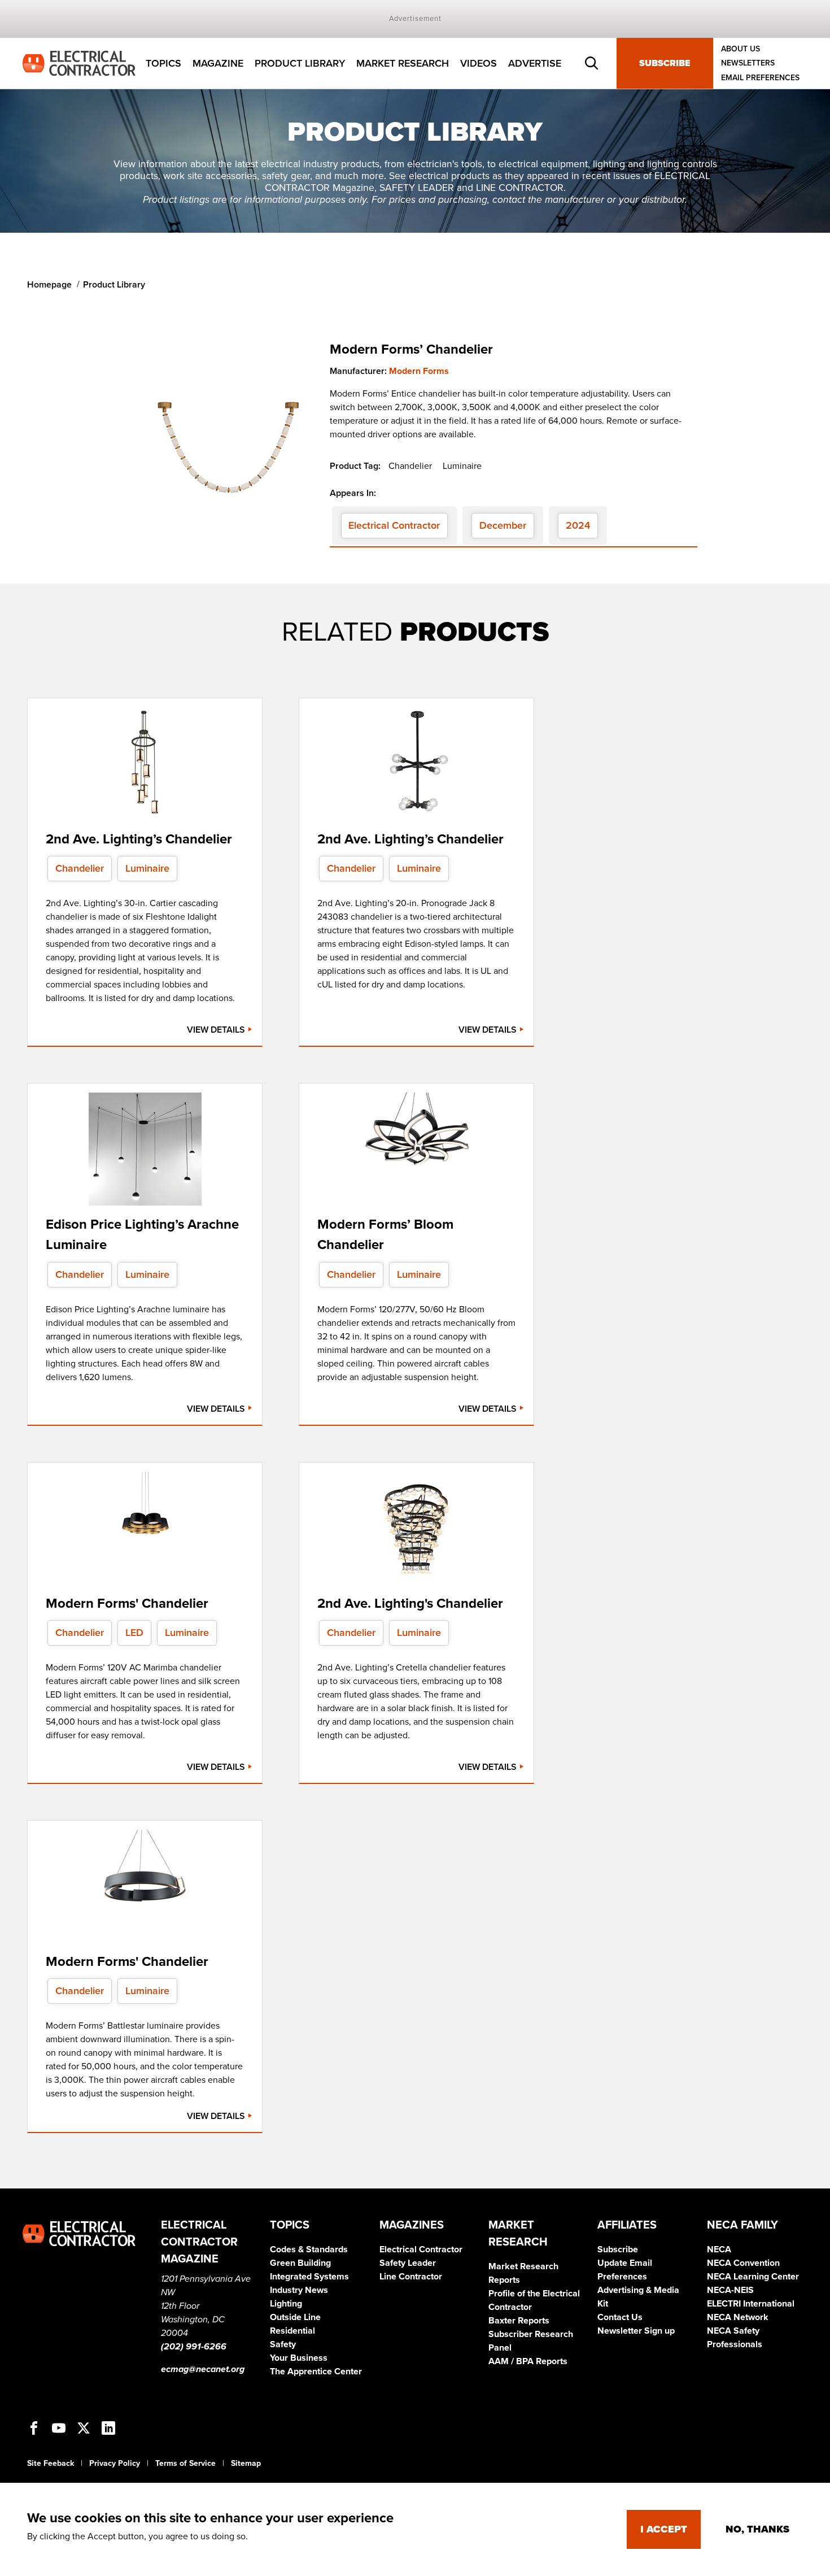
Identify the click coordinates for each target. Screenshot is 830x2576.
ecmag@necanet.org (203, 2369)
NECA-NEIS (730, 2290)
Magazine (218, 63)
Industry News (299, 2290)
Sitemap (246, 2463)
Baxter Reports (519, 2321)
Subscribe (665, 63)
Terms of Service (185, 2463)
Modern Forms (419, 371)
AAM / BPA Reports (528, 2361)
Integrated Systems (309, 2277)
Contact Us (620, 2317)
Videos (479, 63)
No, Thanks (757, 2529)
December (503, 525)
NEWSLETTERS (748, 64)
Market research (403, 63)
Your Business (299, 2358)
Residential (292, 2331)
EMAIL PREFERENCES (760, 78)
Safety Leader (408, 2263)
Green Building (300, 2263)
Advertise (535, 63)
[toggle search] (592, 63)
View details (217, 1030)
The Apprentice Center (316, 2372)
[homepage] (79, 63)
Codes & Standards (309, 2249)
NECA (719, 2249)
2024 (578, 525)
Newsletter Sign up (636, 2331)
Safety (283, 2344)
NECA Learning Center (753, 2277)
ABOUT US (741, 49)
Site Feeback (51, 2463)
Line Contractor (411, 2277)
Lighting (286, 2304)
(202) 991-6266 (194, 2347)
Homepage (49, 285)
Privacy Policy (115, 2463)
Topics (163, 63)
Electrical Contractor (394, 525)
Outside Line (295, 2317)
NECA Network (738, 2317)
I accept (664, 2529)
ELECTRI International (751, 2304)
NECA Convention (743, 2263)
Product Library (300, 63)
